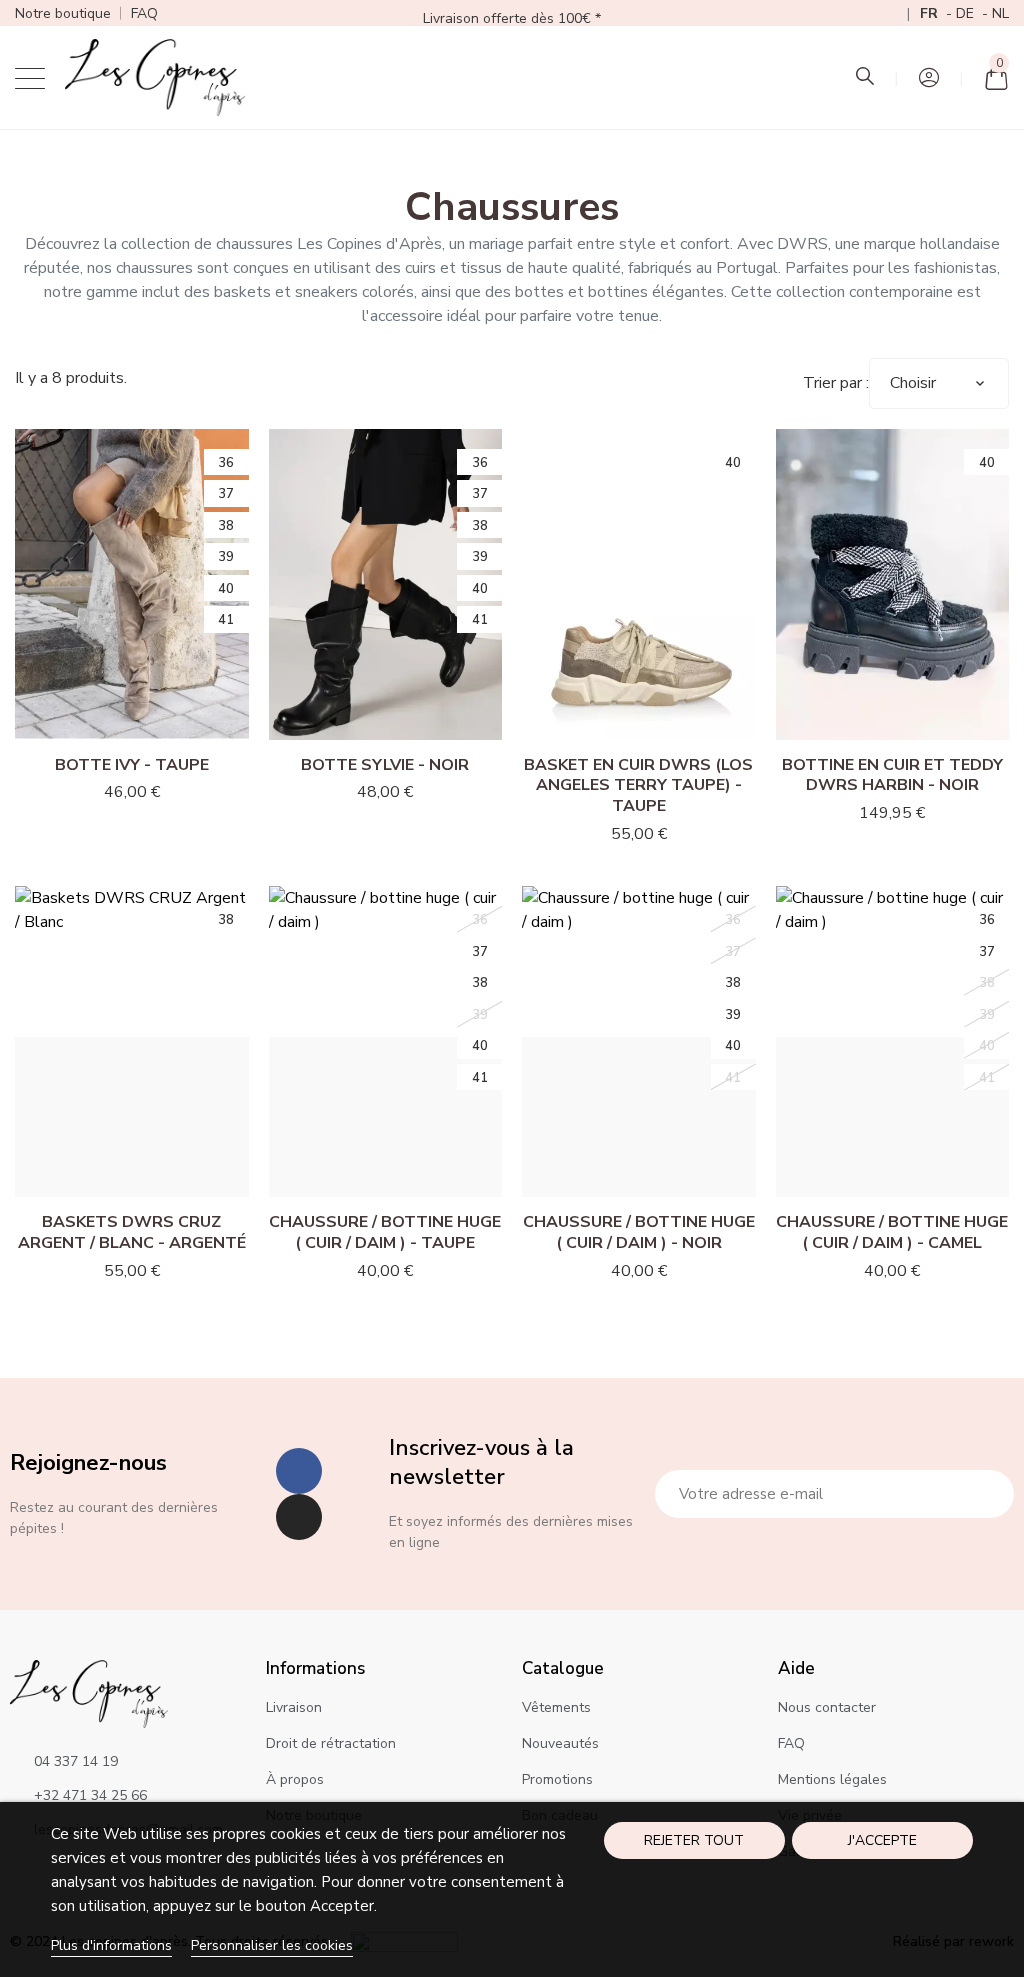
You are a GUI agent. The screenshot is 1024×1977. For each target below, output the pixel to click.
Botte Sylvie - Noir (385, 765)
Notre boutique (63, 13)
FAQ (144, 13)
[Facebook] (299, 1471)
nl (1000, 13)
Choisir (913, 383)
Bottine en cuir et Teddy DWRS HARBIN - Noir (892, 775)
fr (931, 13)
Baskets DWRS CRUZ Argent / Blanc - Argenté (132, 1232)
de (967, 13)
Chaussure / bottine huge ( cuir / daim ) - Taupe (385, 1232)
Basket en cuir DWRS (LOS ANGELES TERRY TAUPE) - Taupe (638, 786)
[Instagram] (299, 1517)
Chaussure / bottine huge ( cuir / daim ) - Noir (639, 1232)
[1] (988, 1494)
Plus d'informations (111, 1945)
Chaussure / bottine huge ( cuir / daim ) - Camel (892, 1232)
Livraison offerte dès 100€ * (512, 18)
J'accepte (882, 1840)
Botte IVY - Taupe (132, 765)
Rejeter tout (694, 1840)
